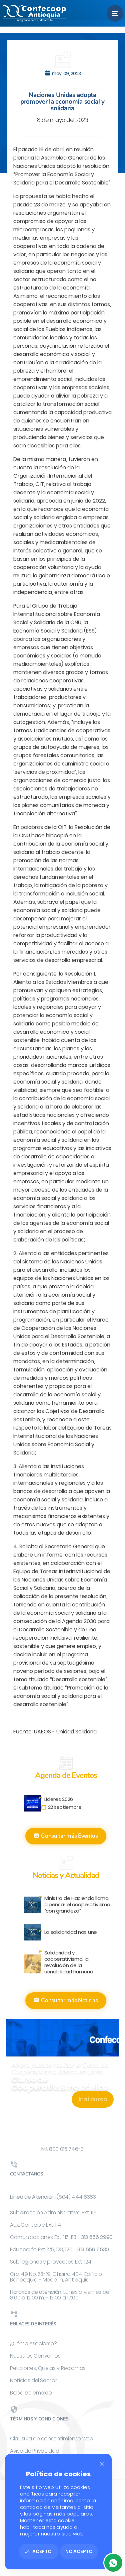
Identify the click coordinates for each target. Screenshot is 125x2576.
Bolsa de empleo (31, 2393)
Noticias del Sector (33, 2380)
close (102, 2464)
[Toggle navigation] (115, 13)
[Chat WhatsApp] (113, 2563)
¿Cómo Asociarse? (33, 2343)
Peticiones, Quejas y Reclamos (48, 2368)
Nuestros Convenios (35, 2356)
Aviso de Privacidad (34, 2451)
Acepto (38, 2551)
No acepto (79, 2551)
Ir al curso (93, 2099)
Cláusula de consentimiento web (52, 2439)
